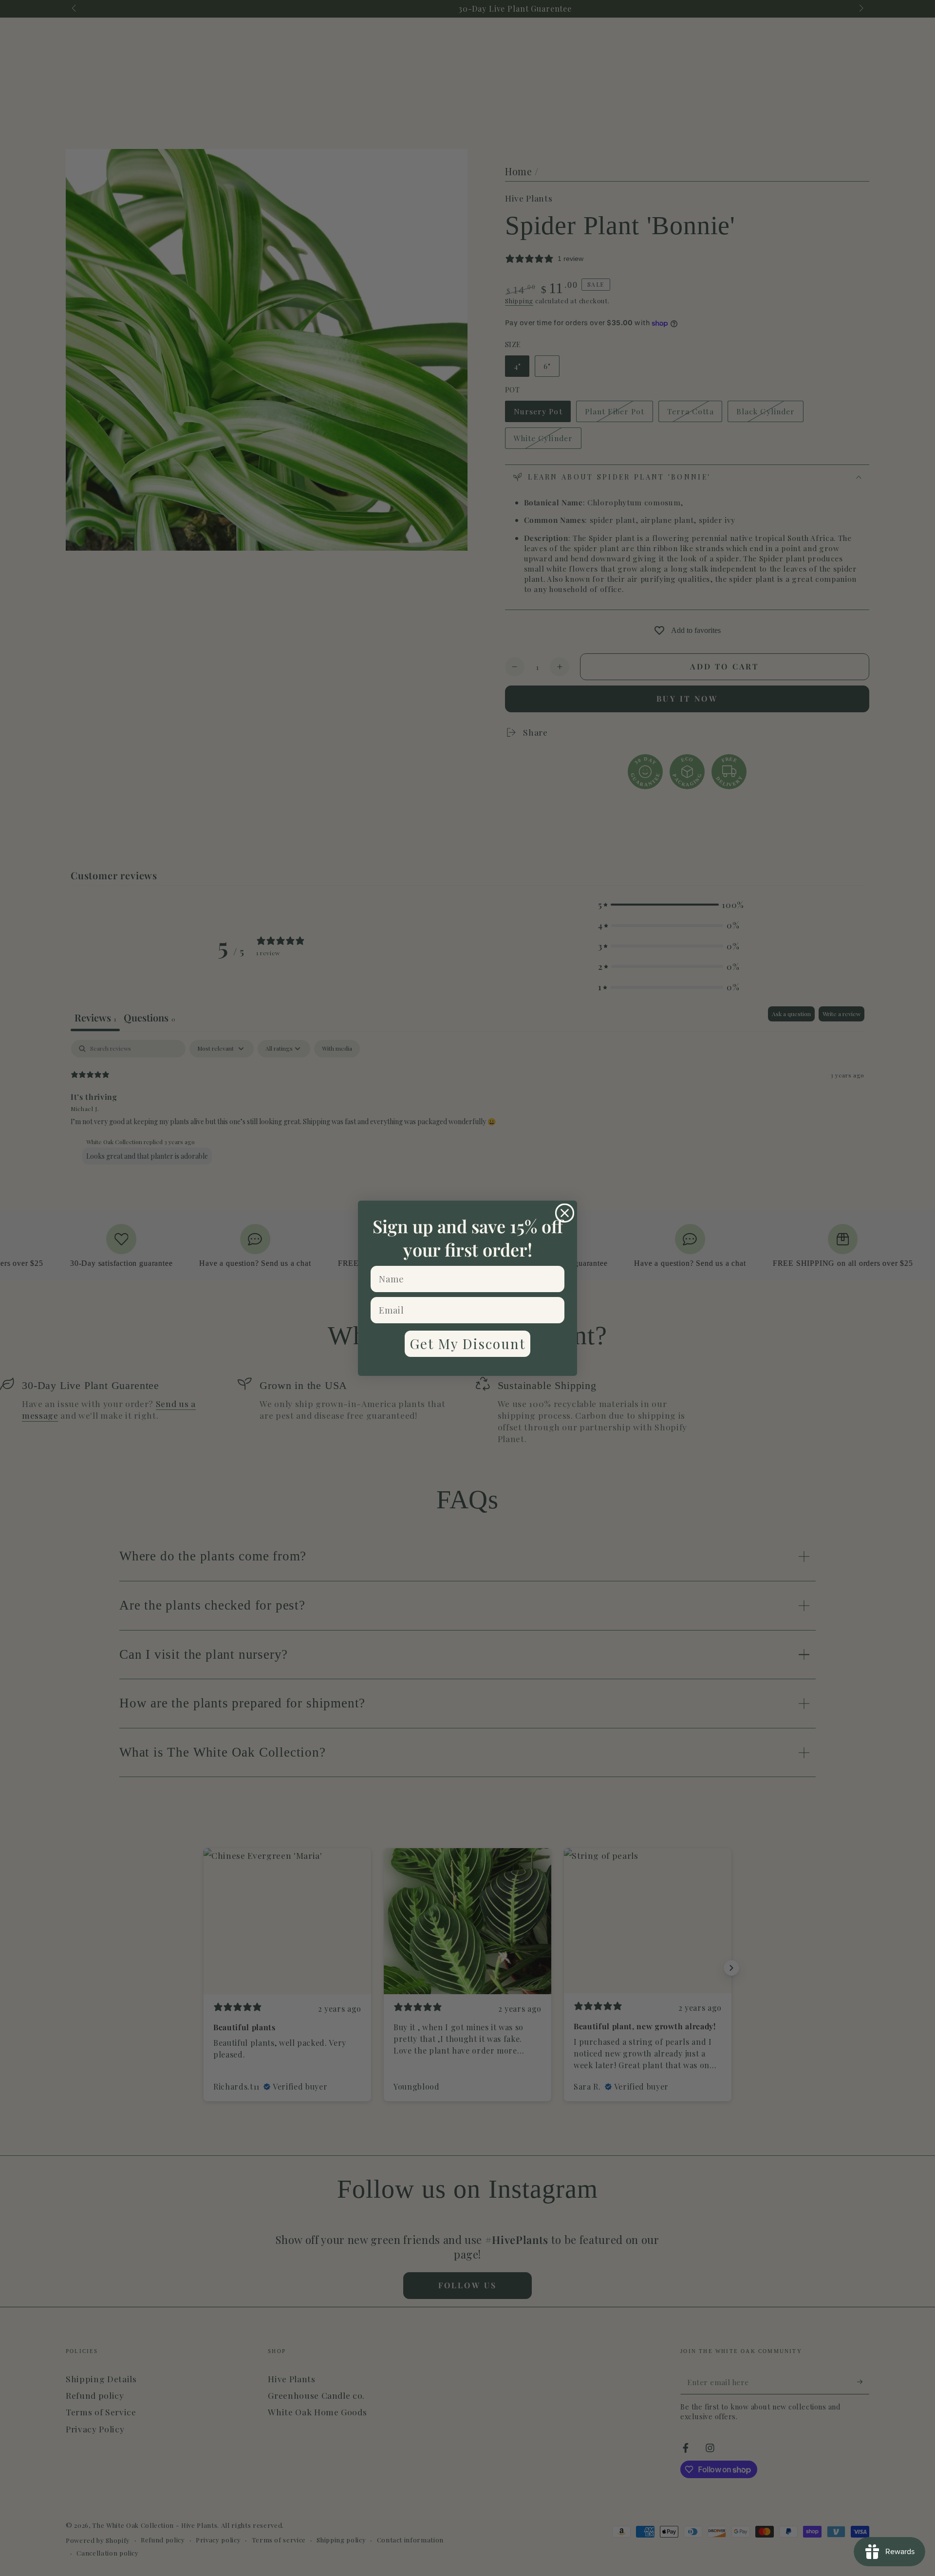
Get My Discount (467, 1344)
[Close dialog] (565, 1213)
